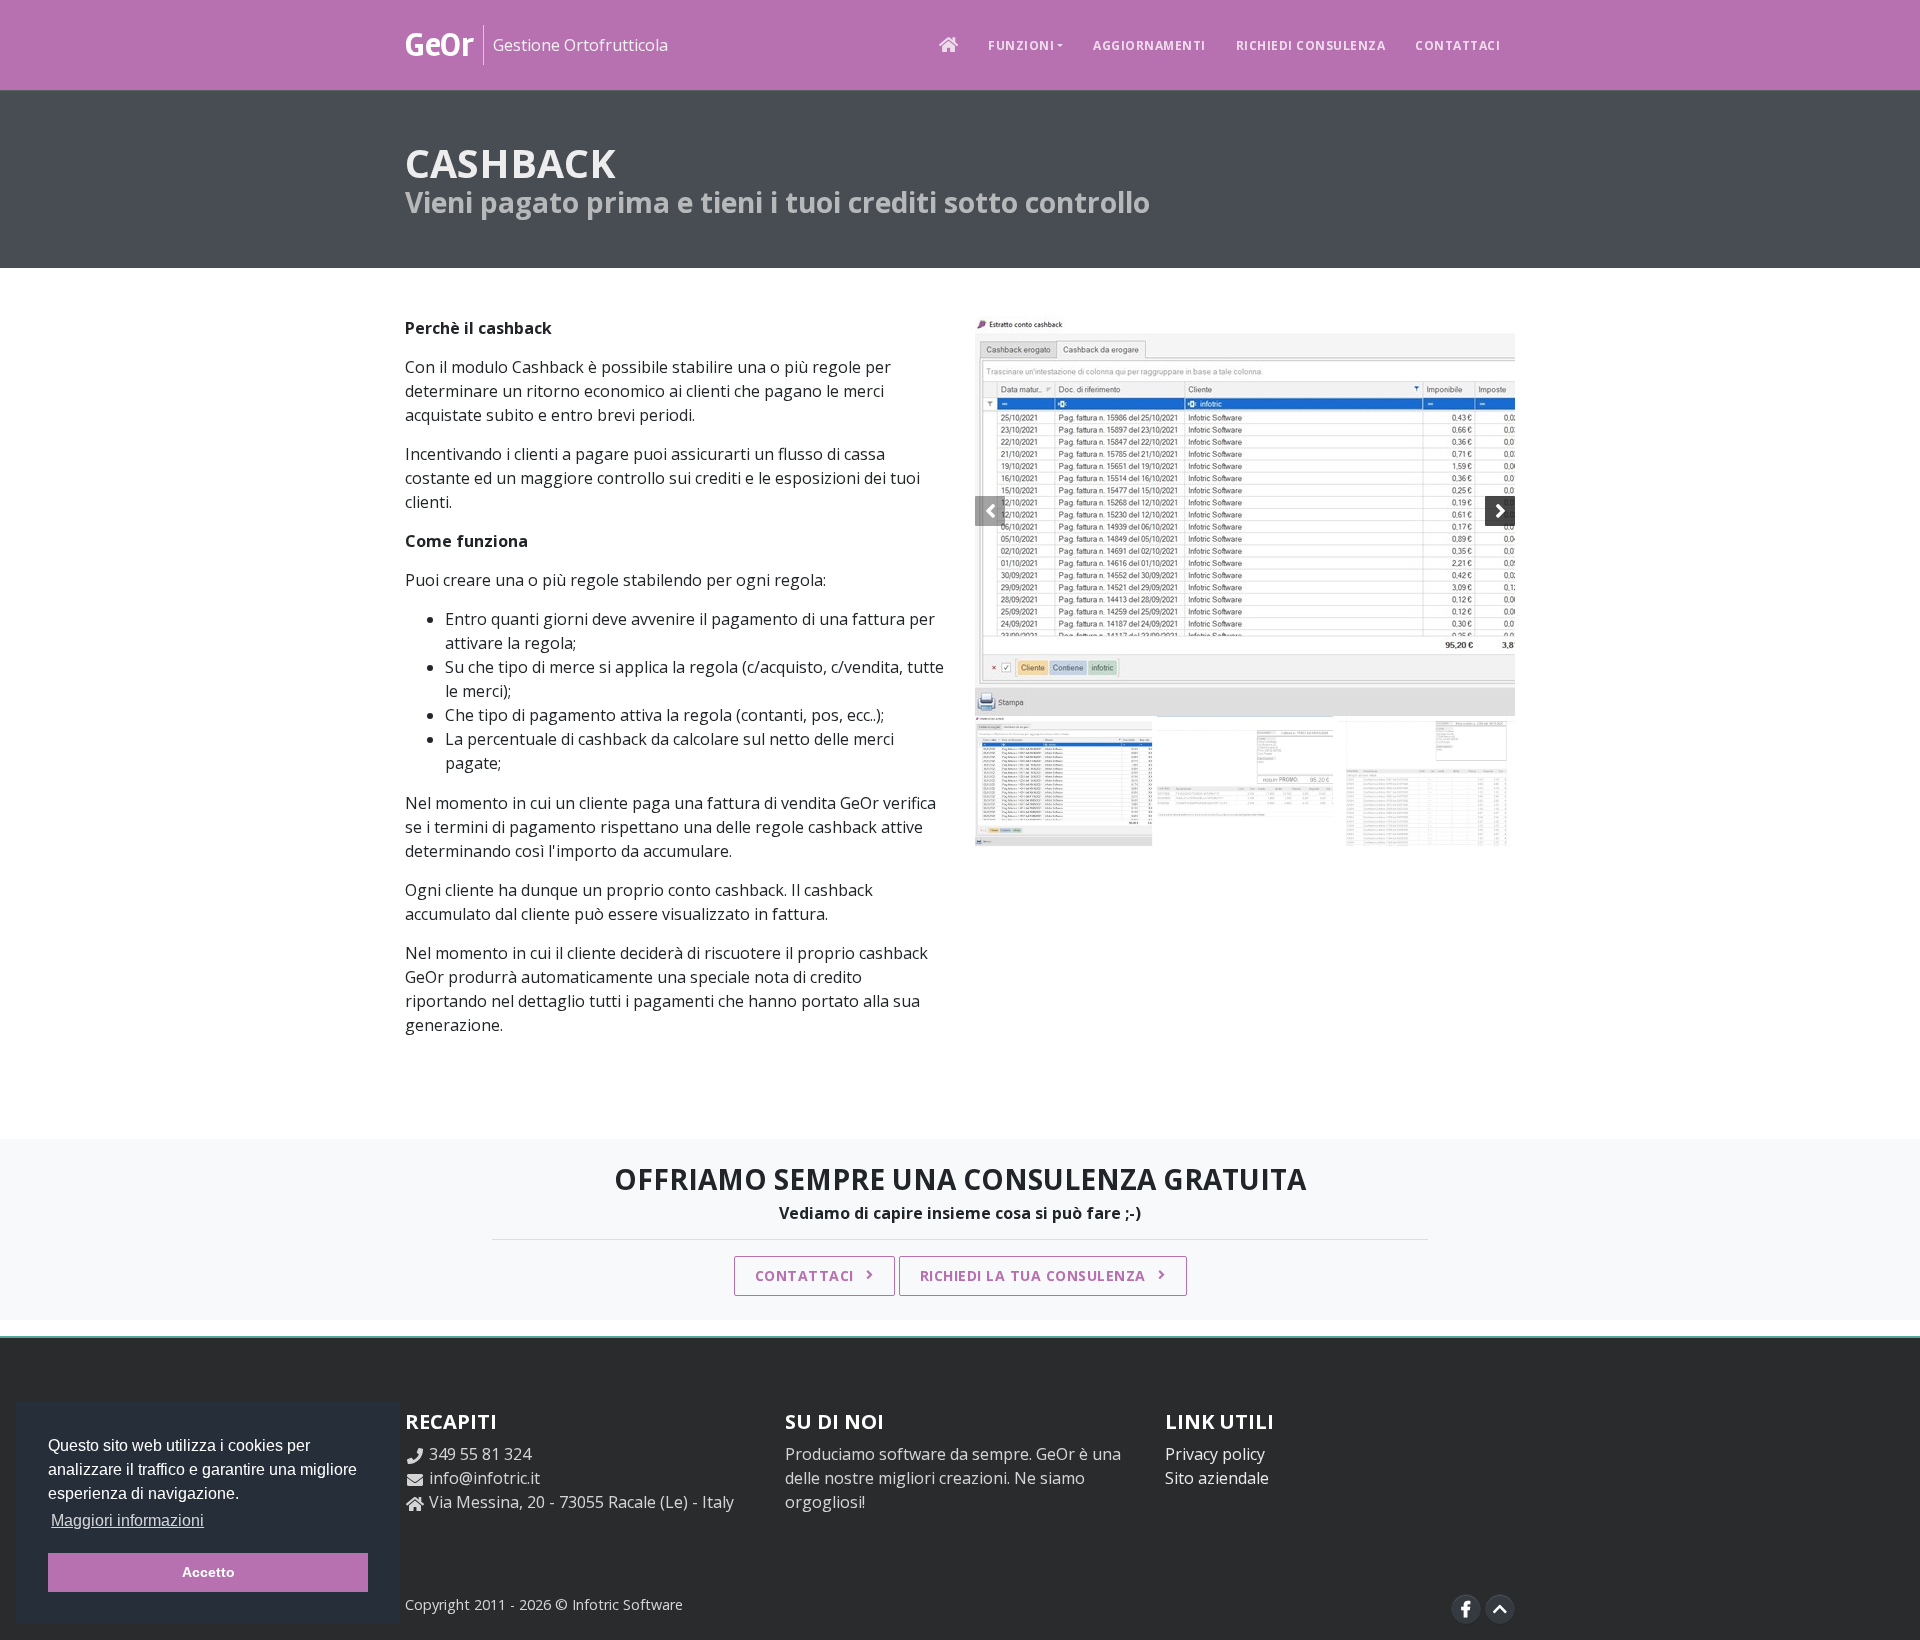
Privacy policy (1215, 1454)
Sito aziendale (1217, 1478)
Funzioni (1021, 45)
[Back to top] (1500, 1609)
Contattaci (1457, 45)
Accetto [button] (208, 1572)
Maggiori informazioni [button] (127, 1520)
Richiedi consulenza (1311, 45)
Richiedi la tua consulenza (1035, 1275)
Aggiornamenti (1149, 45)
